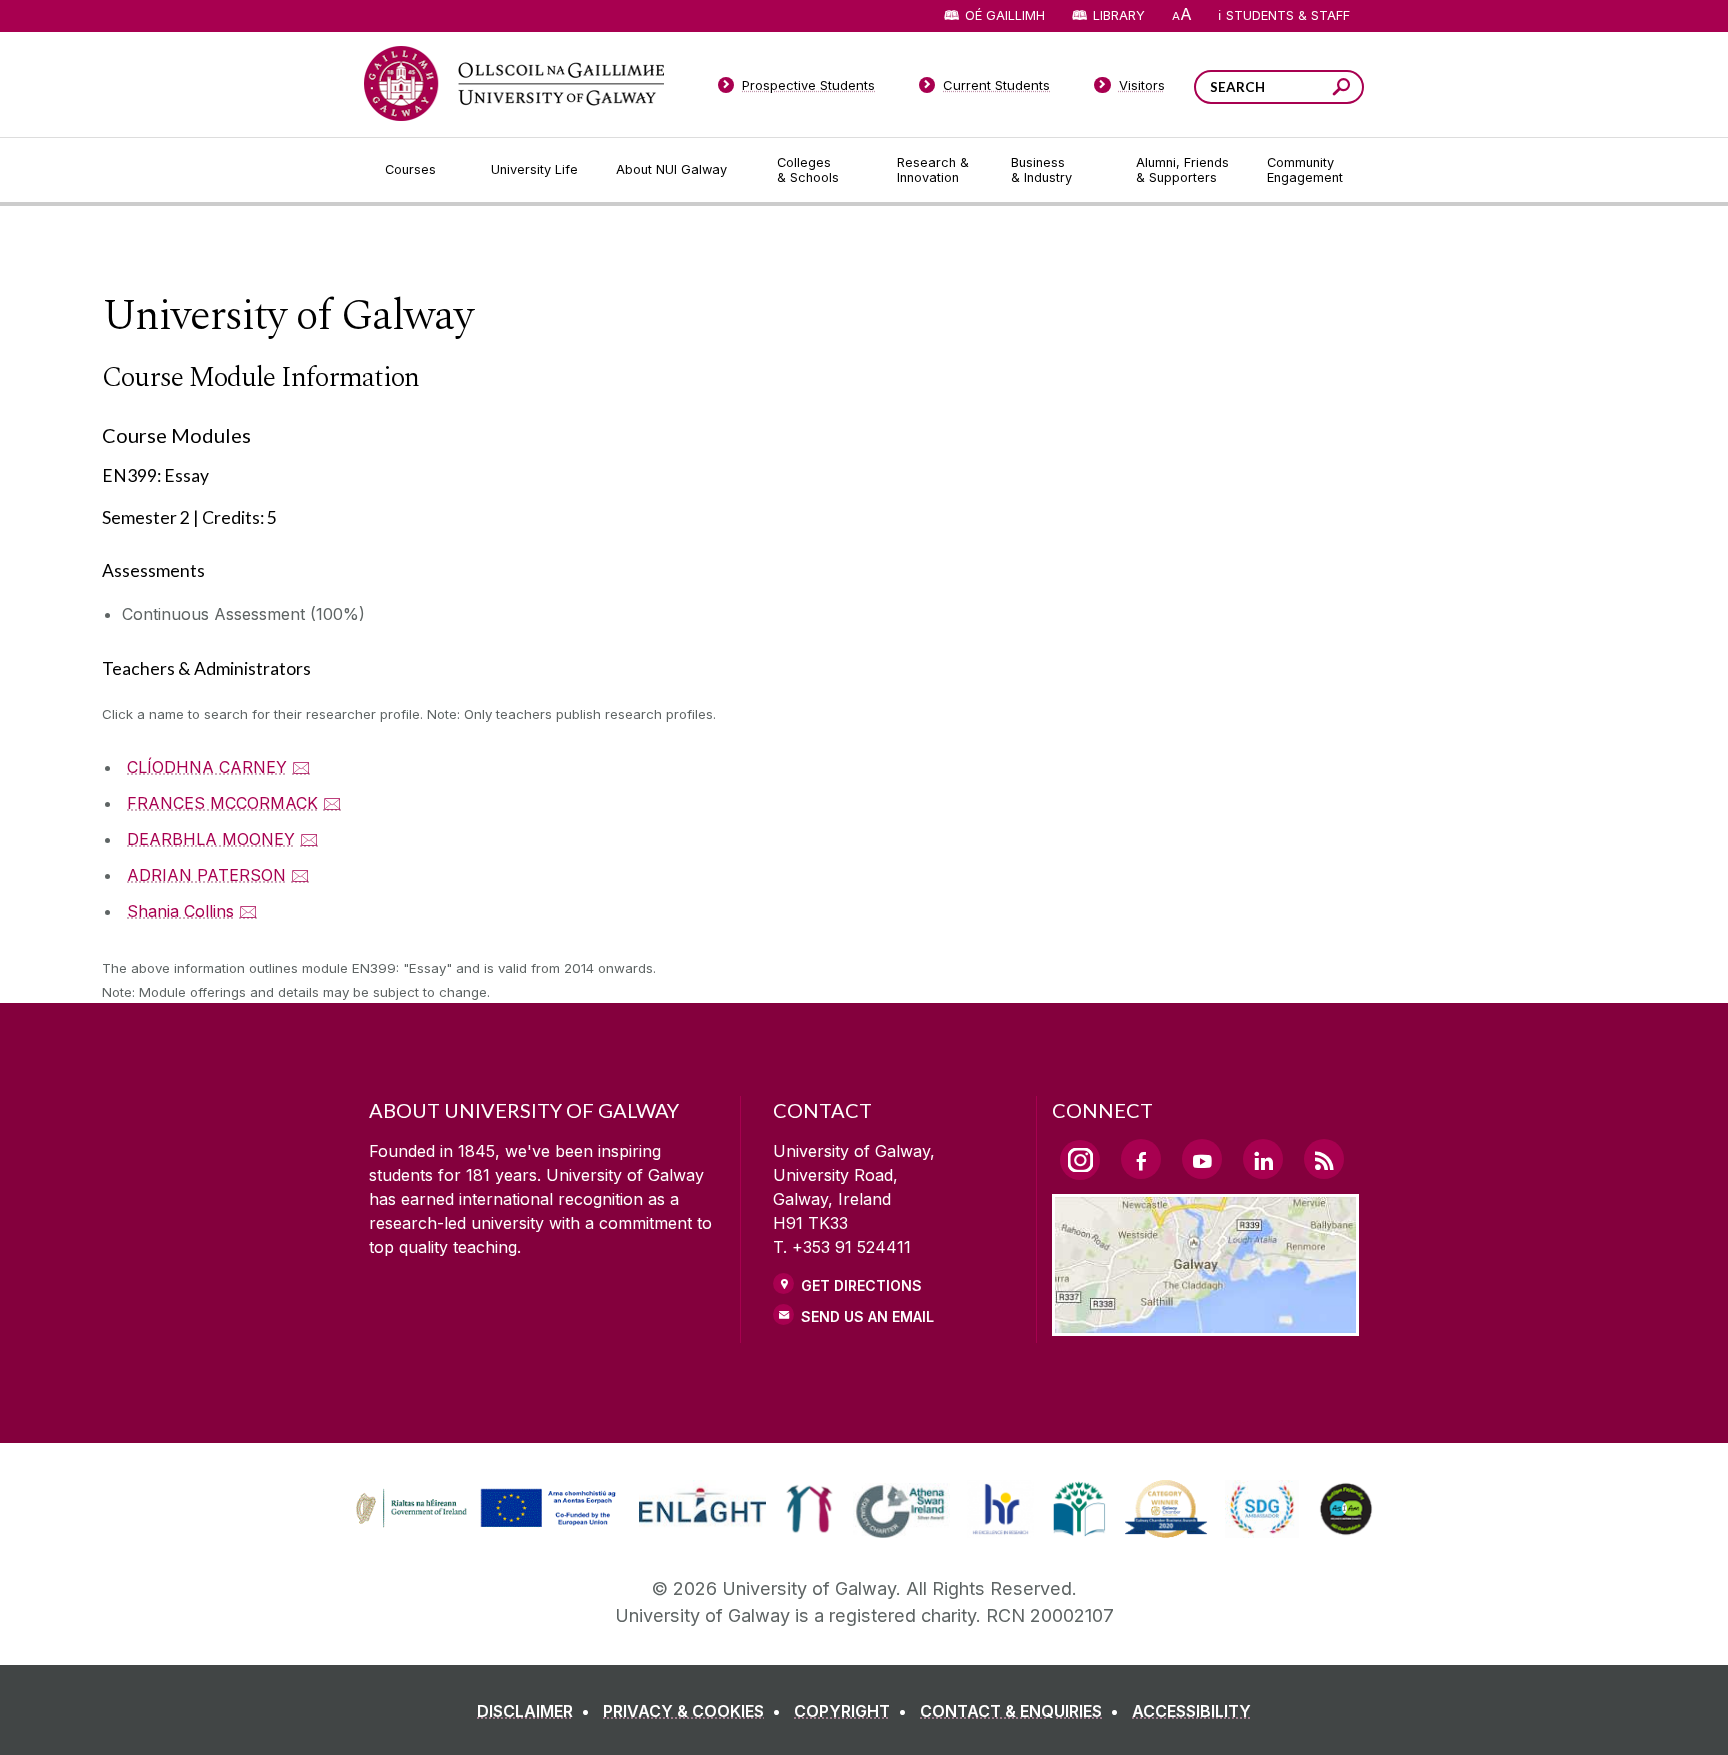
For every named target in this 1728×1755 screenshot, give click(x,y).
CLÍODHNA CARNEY (207, 767)
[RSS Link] (1324, 1159)
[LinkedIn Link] (1263, 1159)
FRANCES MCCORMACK (222, 803)
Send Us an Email (867, 1316)
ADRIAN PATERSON (206, 875)
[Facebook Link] (1141, 1159)
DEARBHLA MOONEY (211, 839)
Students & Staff (1288, 15)
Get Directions (861, 1285)
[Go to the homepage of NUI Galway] (514, 83)
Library (1119, 15)
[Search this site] (1341, 89)
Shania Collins (180, 911)
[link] (483, 1509)
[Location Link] (1205, 1324)
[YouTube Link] (1202, 1159)
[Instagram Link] (1080, 1160)
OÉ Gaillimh (1005, 15)
